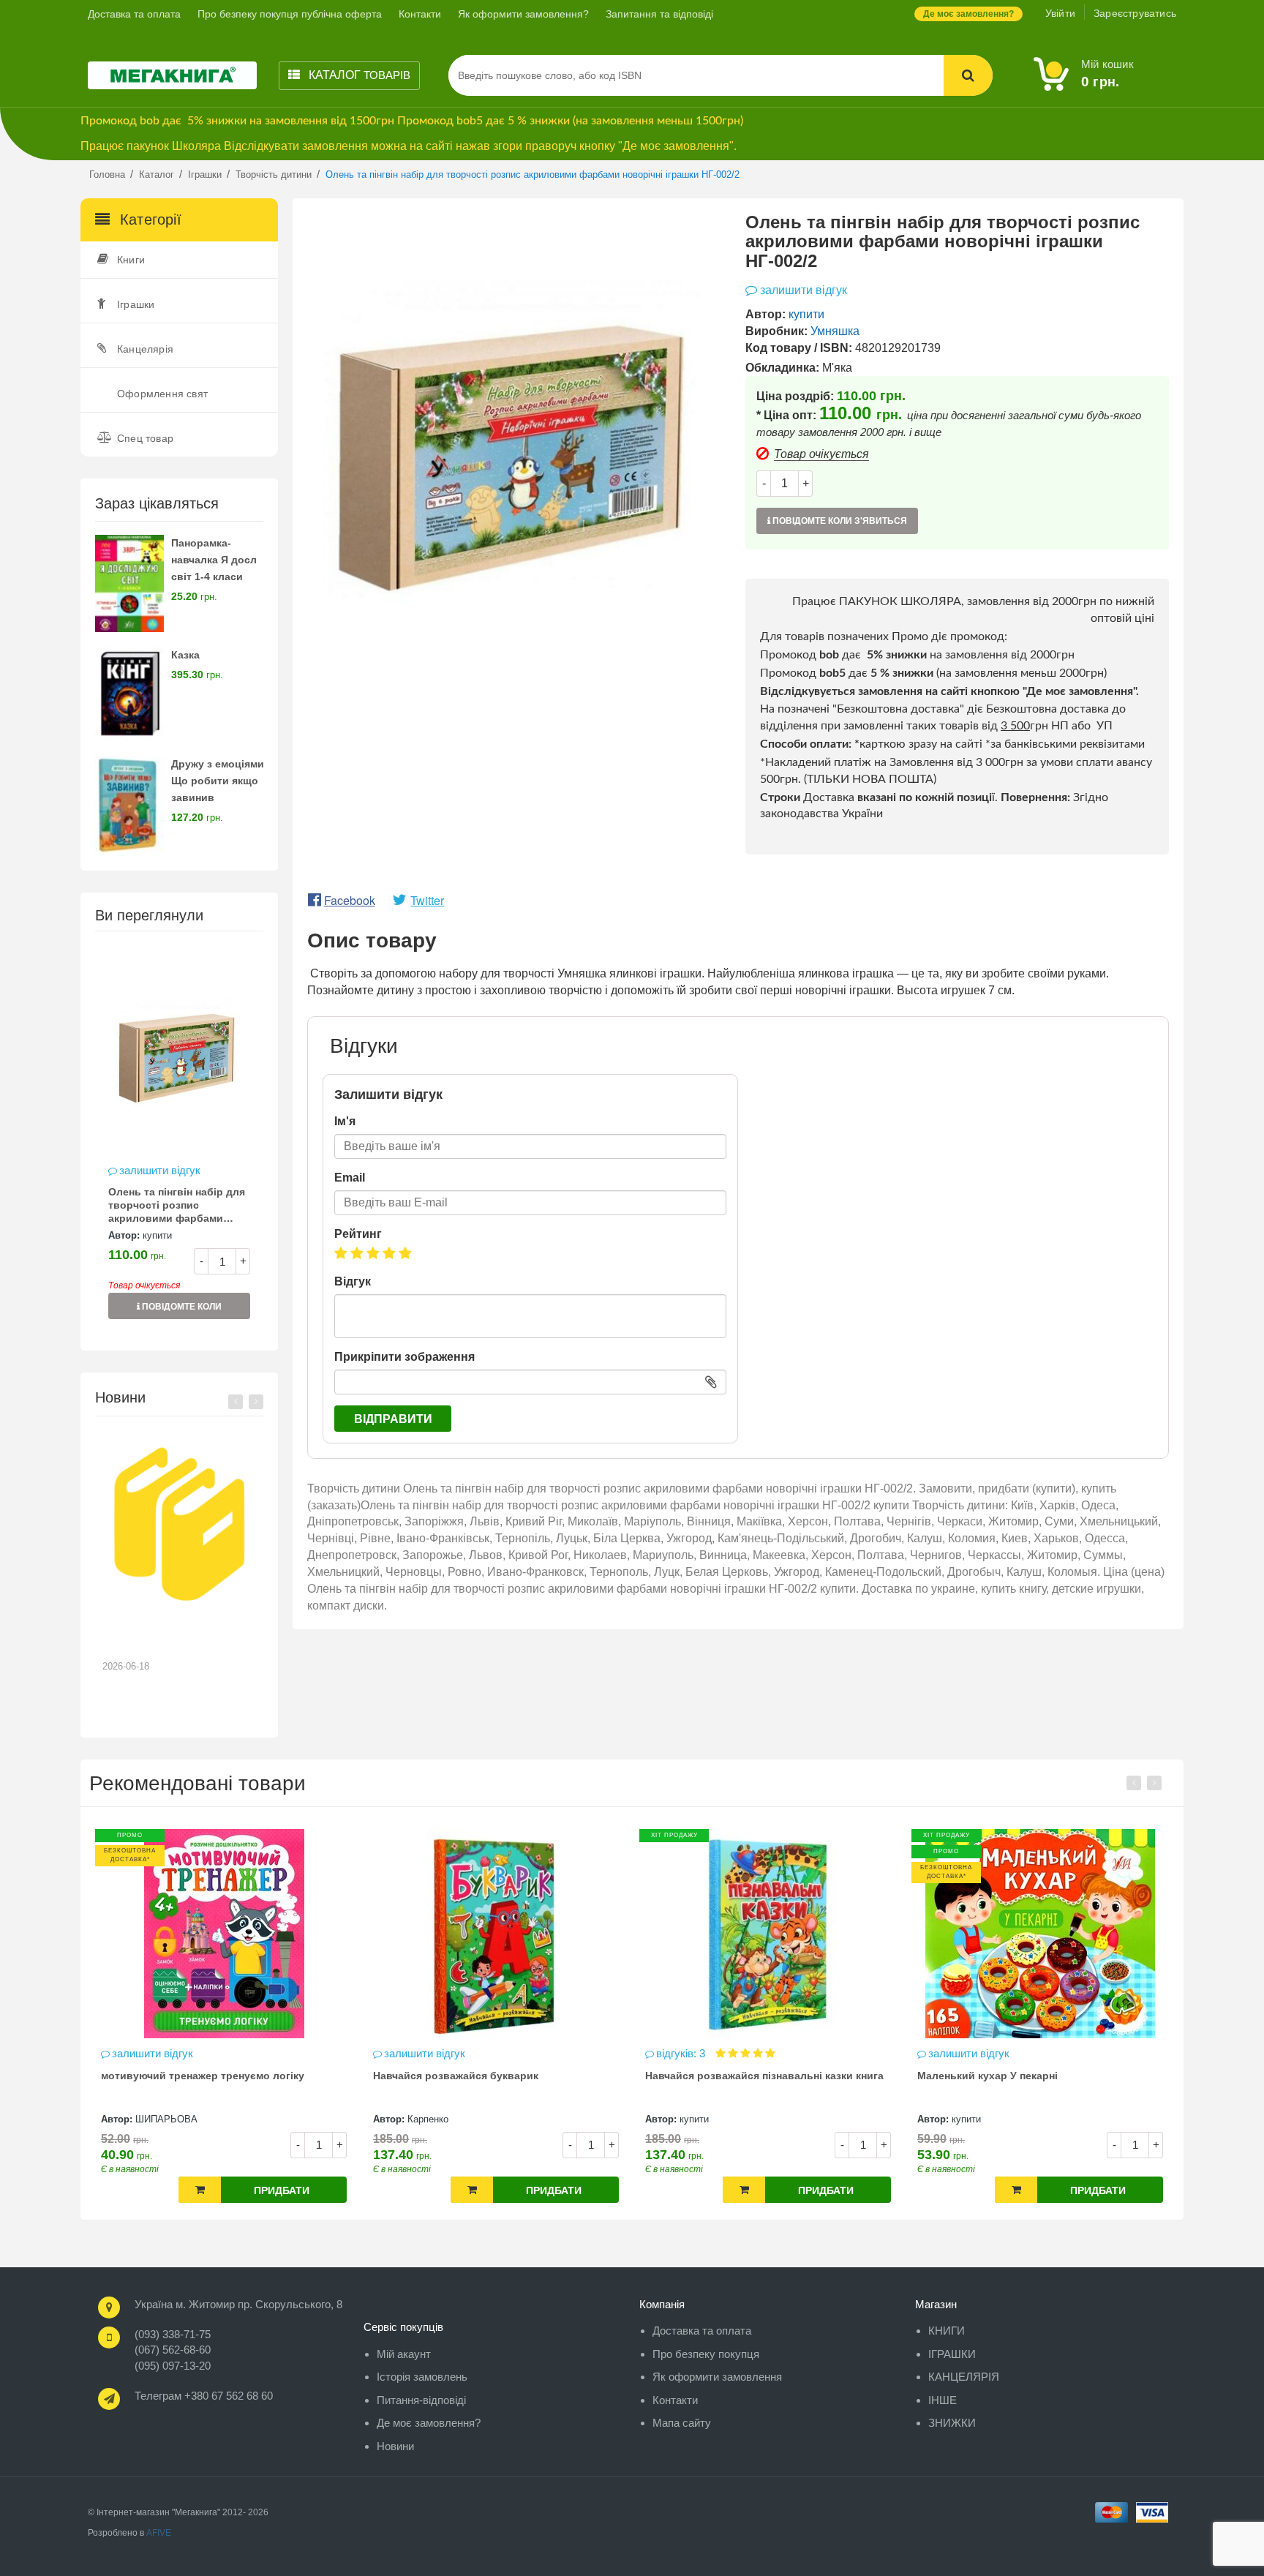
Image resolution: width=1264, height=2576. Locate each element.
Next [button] (256, 1402)
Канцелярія (145, 349)
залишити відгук (160, 1170)
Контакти (420, 14)
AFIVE (159, 2533)
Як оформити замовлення (717, 2377)
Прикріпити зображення (405, 1357)
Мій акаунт (404, 2354)
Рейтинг (358, 1234)
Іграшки (136, 304)
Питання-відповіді (421, 2400)
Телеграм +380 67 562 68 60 (204, 2396)
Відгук (353, 1281)
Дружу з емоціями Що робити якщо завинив (218, 781)
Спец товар (145, 438)
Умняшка (835, 331)
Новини (395, 2446)
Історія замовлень (422, 2377)
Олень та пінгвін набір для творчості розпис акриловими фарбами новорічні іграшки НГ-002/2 (178, 1206)
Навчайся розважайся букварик (204, 2076)
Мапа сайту (682, 2423)
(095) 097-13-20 (173, 2366)
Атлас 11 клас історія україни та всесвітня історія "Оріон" (1047, 2082)
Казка (185, 655)
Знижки (952, 2423)
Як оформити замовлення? (523, 14)
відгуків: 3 (430, 2053)
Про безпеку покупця (706, 2354)
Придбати (302, 2190)
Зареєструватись (1135, 13)
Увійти (1060, 13)
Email (350, 1178)
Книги (131, 260)
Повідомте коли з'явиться (181, 1310)
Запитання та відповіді (659, 14)
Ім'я (345, 1121)
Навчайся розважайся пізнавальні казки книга (513, 2076)
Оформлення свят (162, 394)
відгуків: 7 (975, 2053)
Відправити (393, 1419)
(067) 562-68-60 (173, 2350)
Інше (943, 2400)
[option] (179, 1140)
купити (157, 1235)
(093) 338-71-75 (173, 2334)
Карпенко (176, 2119)
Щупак (986, 2119)
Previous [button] (236, 1402)
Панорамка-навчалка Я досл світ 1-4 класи (214, 560)
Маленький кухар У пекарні (736, 2076)
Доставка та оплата (134, 14)
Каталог (358, 75)
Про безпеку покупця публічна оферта (290, 14)
